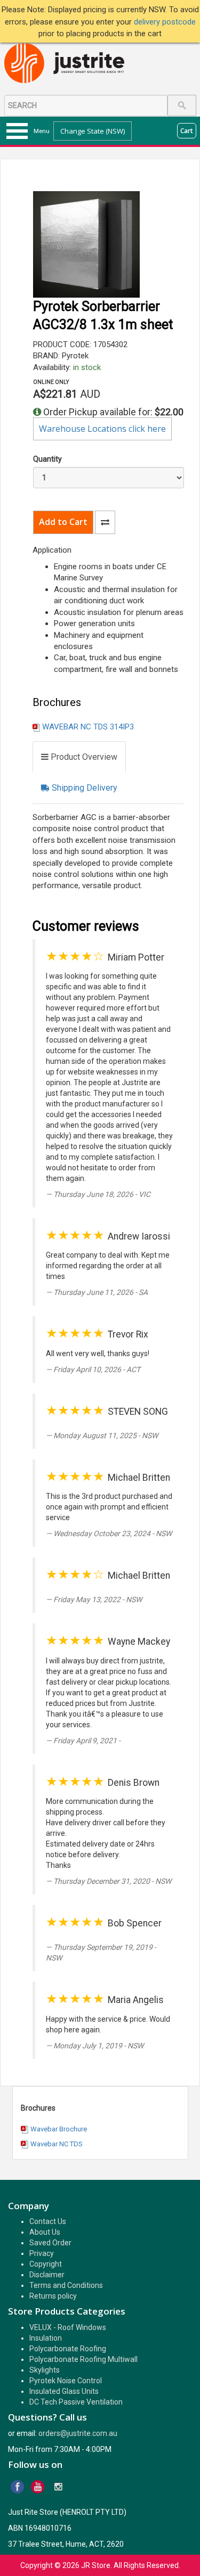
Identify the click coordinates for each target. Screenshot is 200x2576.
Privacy (42, 2253)
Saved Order (50, 2243)
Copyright (46, 2264)
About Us (45, 2232)
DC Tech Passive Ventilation (76, 2402)
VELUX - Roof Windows (68, 2327)
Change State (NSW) (93, 131)
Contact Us (48, 2221)
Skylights (45, 2370)
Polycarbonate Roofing (68, 2349)
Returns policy (53, 2296)
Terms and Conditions (66, 2285)
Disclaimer (47, 2275)
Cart (187, 131)
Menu (42, 131)
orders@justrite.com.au (78, 2433)
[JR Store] (68, 64)
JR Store (96, 2565)
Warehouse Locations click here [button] (102, 429)
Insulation (46, 2338)
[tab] (79, 757)
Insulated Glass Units (64, 2391)
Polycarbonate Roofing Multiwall (83, 2359)
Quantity (47, 459)
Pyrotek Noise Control (66, 2381)
